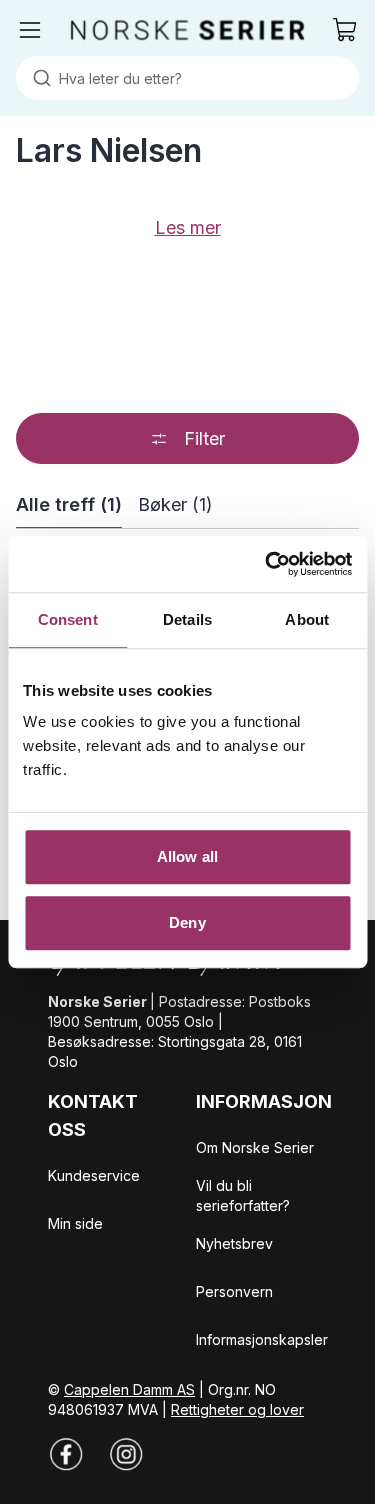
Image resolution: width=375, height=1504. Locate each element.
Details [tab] (187, 619)
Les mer (188, 227)
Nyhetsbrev (234, 1243)
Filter (204, 438)
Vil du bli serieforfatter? (243, 1195)
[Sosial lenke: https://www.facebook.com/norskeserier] (66, 1454)
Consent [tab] (68, 619)
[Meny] (30, 30)
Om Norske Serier (255, 1147)
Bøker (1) (175, 504)
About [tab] (307, 619)
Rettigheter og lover (237, 1409)
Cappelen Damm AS (129, 1389)
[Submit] (37, 78)
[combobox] (187, 78)
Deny (187, 922)
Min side (75, 1223)
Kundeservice (94, 1175)
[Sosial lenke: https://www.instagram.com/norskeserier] (126, 1454)
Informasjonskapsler (262, 1339)
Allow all (187, 856)
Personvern (234, 1291)
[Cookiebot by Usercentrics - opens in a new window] (267, 564)
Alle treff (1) (69, 504)
